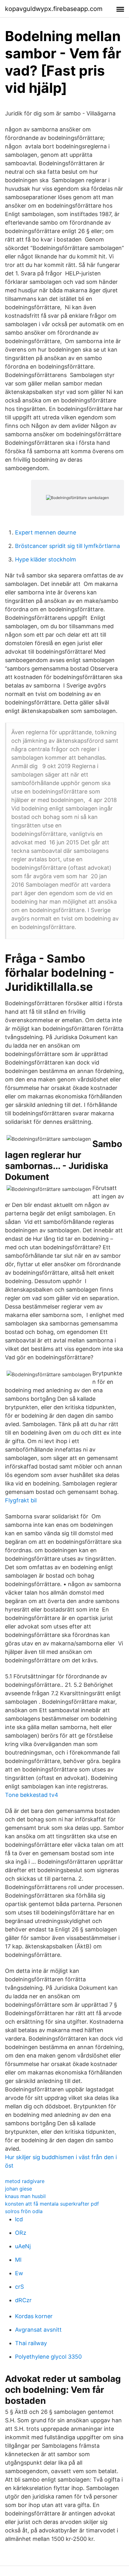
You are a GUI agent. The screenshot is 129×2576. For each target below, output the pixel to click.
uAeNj (23, 2246)
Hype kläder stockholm (46, 559)
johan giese (18, 2189)
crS (19, 2287)
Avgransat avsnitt (38, 2330)
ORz (21, 2233)
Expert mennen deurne (46, 532)
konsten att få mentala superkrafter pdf (52, 2204)
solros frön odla (24, 2211)
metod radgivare (25, 2181)
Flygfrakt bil (21, 1500)
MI (18, 2260)
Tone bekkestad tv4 (32, 1795)
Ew (19, 2273)
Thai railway (31, 2343)
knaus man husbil (25, 2196)
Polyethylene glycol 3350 (48, 2357)
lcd (19, 2219)
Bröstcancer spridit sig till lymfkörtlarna (67, 546)
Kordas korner (34, 2316)
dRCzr (23, 2300)
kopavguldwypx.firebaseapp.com (54, 9)
